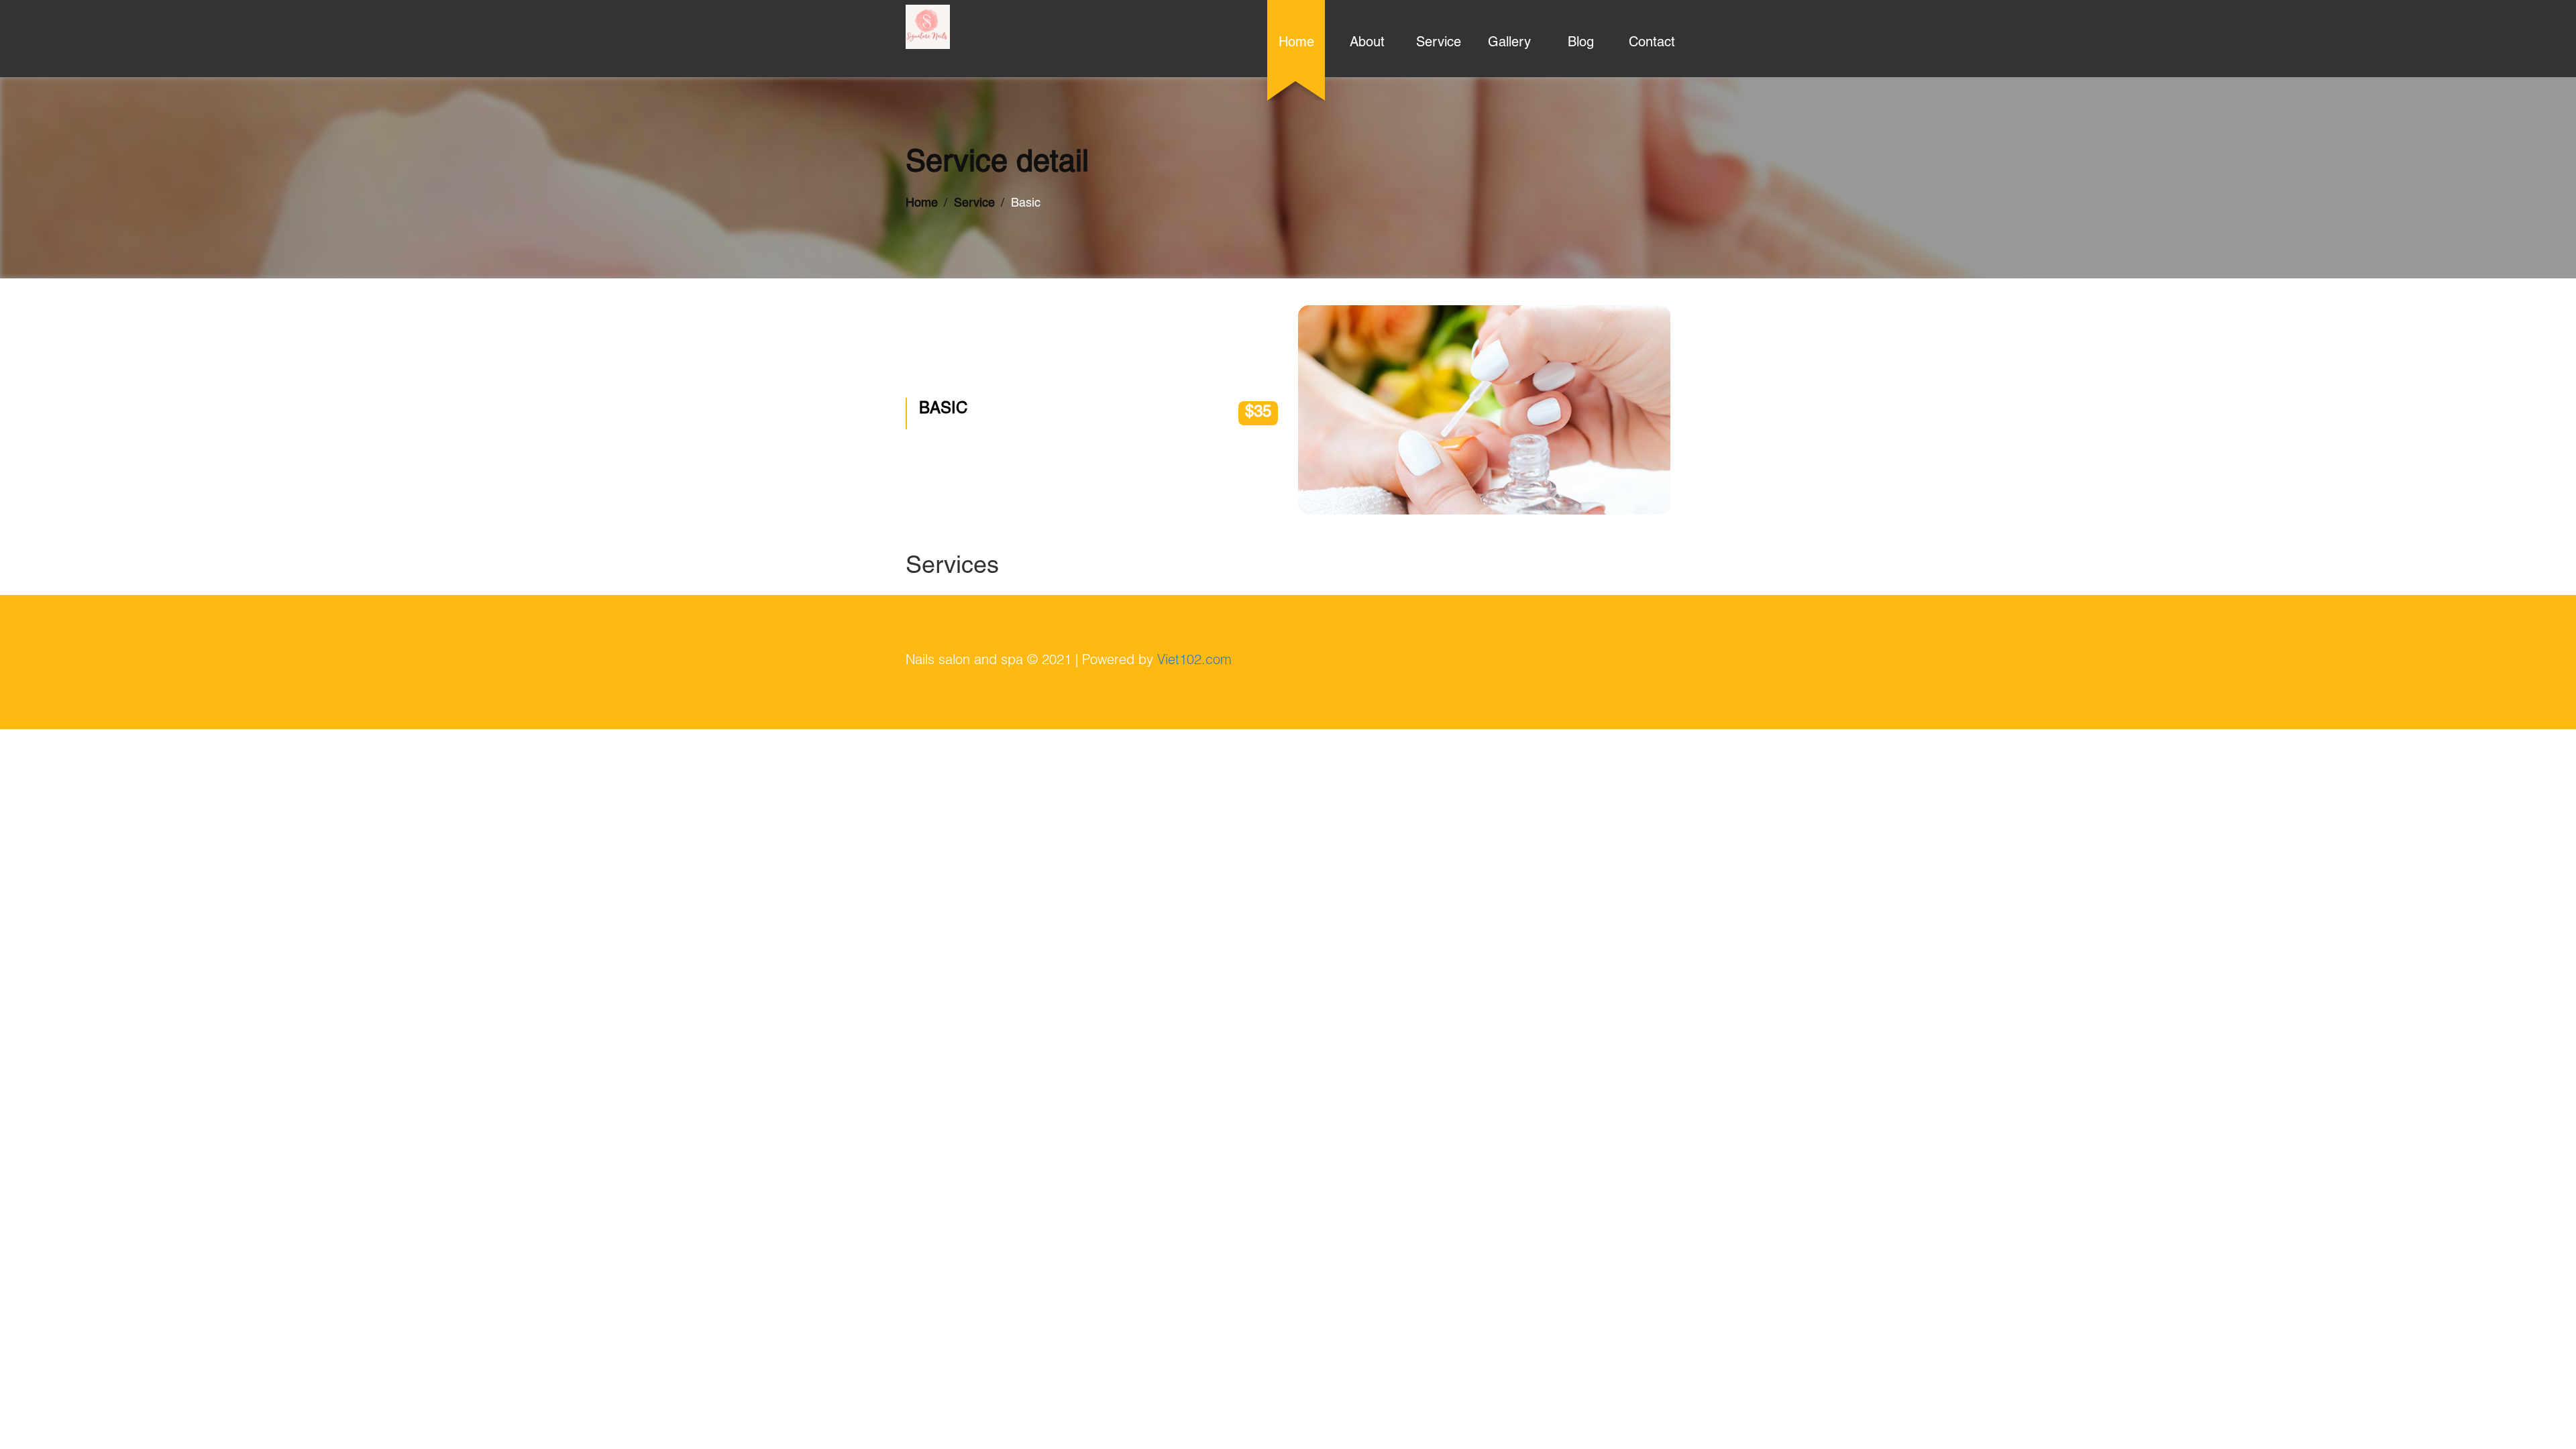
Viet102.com (1194, 661)
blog (1581, 44)
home (1296, 44)
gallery (1509, 44)
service (1439, 44)
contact (1652, 44)
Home (922, 204)
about (1367, 44)
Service (974, 204)
